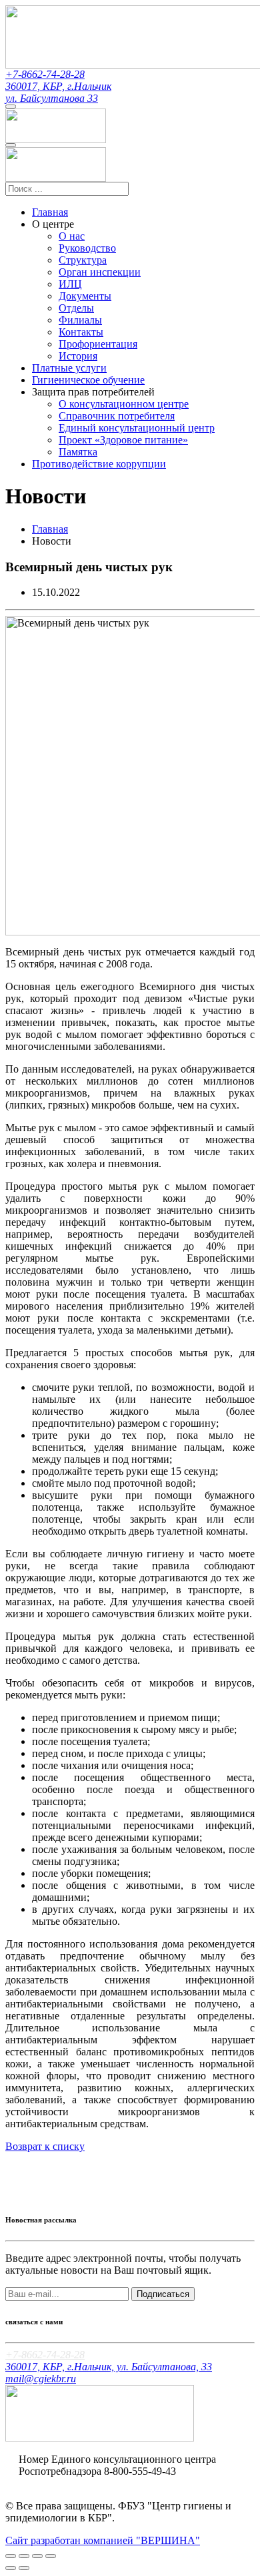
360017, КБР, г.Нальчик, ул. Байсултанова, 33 (109, 2367)
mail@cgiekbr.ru (41, 2379)
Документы (85, 296)
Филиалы (80, 320)
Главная (50, 212)
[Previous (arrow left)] (11, 2568)
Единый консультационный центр (137, 428)
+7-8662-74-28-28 (45, 74)
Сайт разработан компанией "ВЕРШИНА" (103, 2540)
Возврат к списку (45, 2146)
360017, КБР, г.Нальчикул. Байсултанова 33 (58, 92)
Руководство (87, 248)
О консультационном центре (124, 404)
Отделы (76, 308)
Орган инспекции (100, 272)
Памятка (78, 452)
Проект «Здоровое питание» (123, 440)
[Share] (24, 2556)
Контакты (81, 332)
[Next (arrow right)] (24, 2568)
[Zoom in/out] (51, 2556)
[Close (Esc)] (11, 2556)
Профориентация (98, 344)
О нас (72, 236)
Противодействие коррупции (99, 464)
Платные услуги (69, 368)
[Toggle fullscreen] (37, 2556)
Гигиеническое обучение (88, 380)
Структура (83, 260)
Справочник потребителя (117, 416)
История (78, 356)
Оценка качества (57, 2483)
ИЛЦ (70, 284)
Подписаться (163, 2294)
